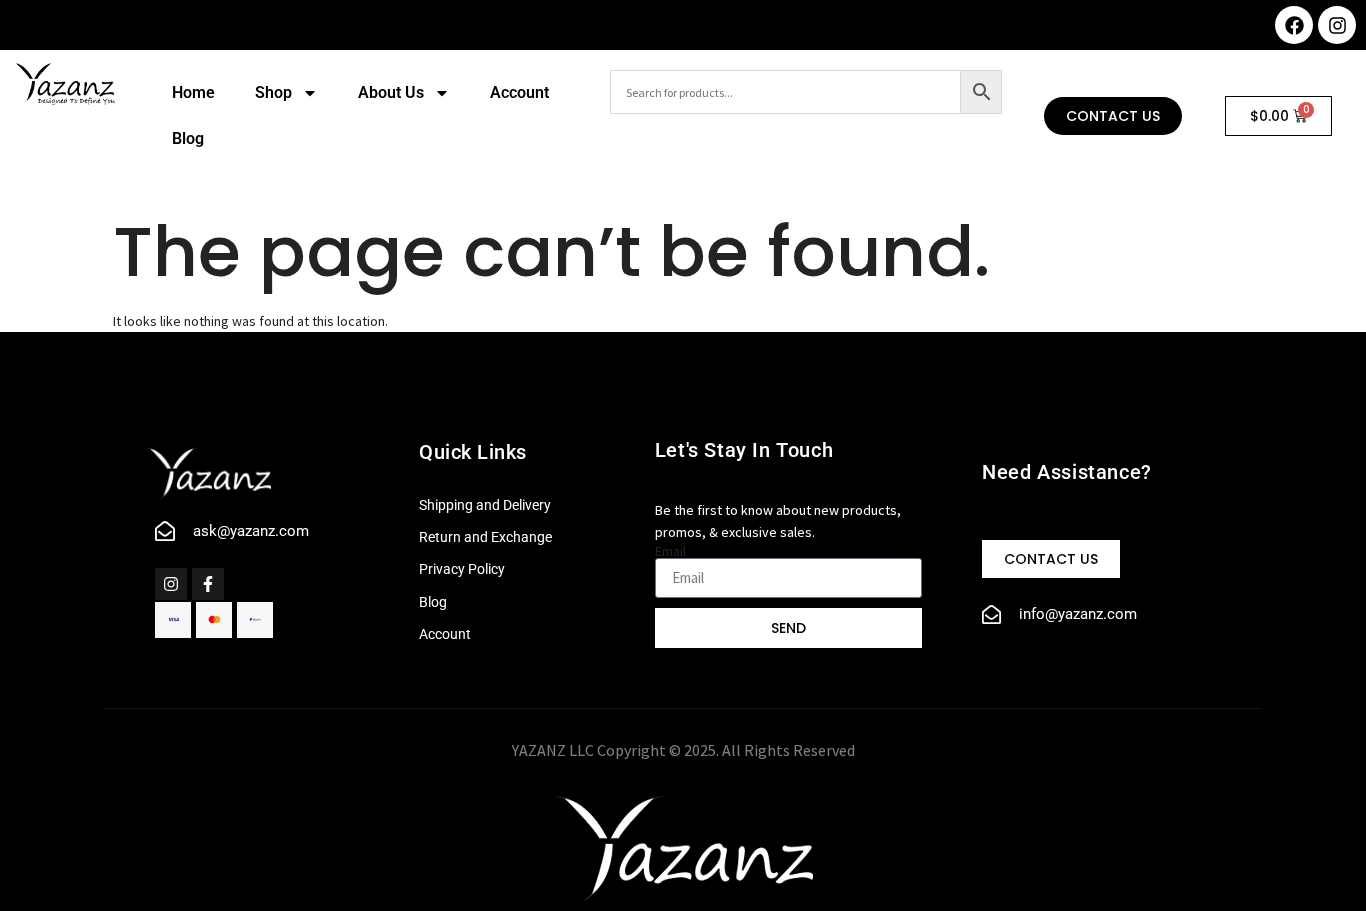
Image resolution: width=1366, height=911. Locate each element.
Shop (273, 92)
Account (519, 92)
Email (670, 551)
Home (193, 92)
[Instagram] (1337, 25)
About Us (391, 92)
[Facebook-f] (208, 584)
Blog (188, 138)
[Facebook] (1294, 25)
